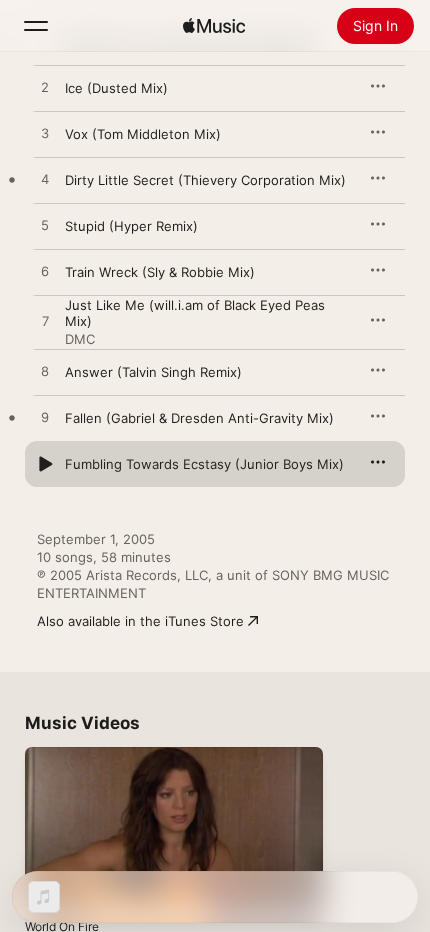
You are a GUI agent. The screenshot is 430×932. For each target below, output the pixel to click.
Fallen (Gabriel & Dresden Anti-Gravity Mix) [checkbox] (199, 418)
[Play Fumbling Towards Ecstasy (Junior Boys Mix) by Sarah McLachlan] (45, 464)
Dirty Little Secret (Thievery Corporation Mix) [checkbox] (205, 180)
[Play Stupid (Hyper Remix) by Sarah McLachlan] (45, 226)
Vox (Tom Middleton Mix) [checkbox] (143, 134)
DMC (80, 339)
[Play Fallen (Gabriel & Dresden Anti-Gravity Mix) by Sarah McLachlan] (45, 418)
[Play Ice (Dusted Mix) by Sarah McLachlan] (45, 88)
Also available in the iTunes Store (140, 621)
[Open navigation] (36, 26)
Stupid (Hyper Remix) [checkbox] (131, 226)
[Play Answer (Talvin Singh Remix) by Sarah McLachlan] (45, 372)
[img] (214, 26)
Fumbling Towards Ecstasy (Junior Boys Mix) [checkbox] (204, 464)
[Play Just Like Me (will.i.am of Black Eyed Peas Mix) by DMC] (45, 322)
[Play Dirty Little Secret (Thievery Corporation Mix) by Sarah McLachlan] (45, 180)
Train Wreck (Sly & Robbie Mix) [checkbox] (160, 272)
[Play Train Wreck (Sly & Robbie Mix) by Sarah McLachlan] (45, 272)
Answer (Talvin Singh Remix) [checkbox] (153, 372)
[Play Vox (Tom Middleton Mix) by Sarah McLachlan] (45, 134)
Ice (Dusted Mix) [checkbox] (116, 88)
